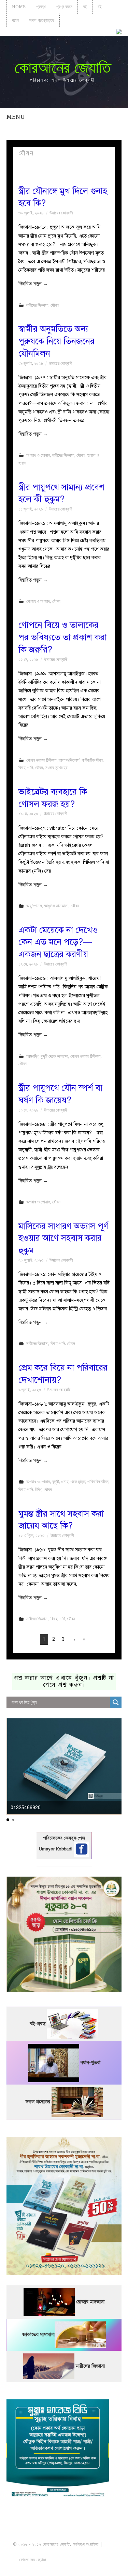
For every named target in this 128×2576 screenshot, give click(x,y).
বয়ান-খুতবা (90, 2063)
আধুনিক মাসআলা (56, 906)
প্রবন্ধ (41, 7)
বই (85, 7)
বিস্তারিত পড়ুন (33, 284)
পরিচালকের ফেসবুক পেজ (64, 1838)
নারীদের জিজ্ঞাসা (37, 305)
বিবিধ (38, 1489)
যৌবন (55, 305)
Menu (16, 117)
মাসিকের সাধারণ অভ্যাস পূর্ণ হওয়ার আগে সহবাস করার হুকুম (63, 1238)
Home (19, 7)
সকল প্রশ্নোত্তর (42, 20)
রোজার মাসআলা (90, 2302)
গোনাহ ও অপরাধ (38, 601)
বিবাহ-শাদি (26, 768)
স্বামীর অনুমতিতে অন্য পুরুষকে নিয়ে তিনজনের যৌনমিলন (56, 341)
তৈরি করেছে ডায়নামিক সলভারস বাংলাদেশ (78, 2560)
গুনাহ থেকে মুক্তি (73, 1482)
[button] (8, 1820)
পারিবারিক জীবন (92, 760)
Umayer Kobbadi (56, 1849)
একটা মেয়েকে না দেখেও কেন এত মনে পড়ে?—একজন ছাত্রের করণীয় (58, 942)
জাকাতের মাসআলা (38, 2335)
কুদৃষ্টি (56, 1482)
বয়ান (15, 20)
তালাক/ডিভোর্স (69, 760)
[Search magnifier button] (116, 1702)
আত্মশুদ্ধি (32, 1056)
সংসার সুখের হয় (56, 768)
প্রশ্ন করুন (64, 7)
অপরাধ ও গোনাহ (38, 455)
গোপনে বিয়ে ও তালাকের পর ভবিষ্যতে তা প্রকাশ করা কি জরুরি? (63, 637)
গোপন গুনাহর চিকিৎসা (41, 760)
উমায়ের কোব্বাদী (61, 213)
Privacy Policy (64, 2567)
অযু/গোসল (34, 906)
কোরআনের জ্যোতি (62, 68)
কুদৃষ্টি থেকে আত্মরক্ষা (54, 1056)
